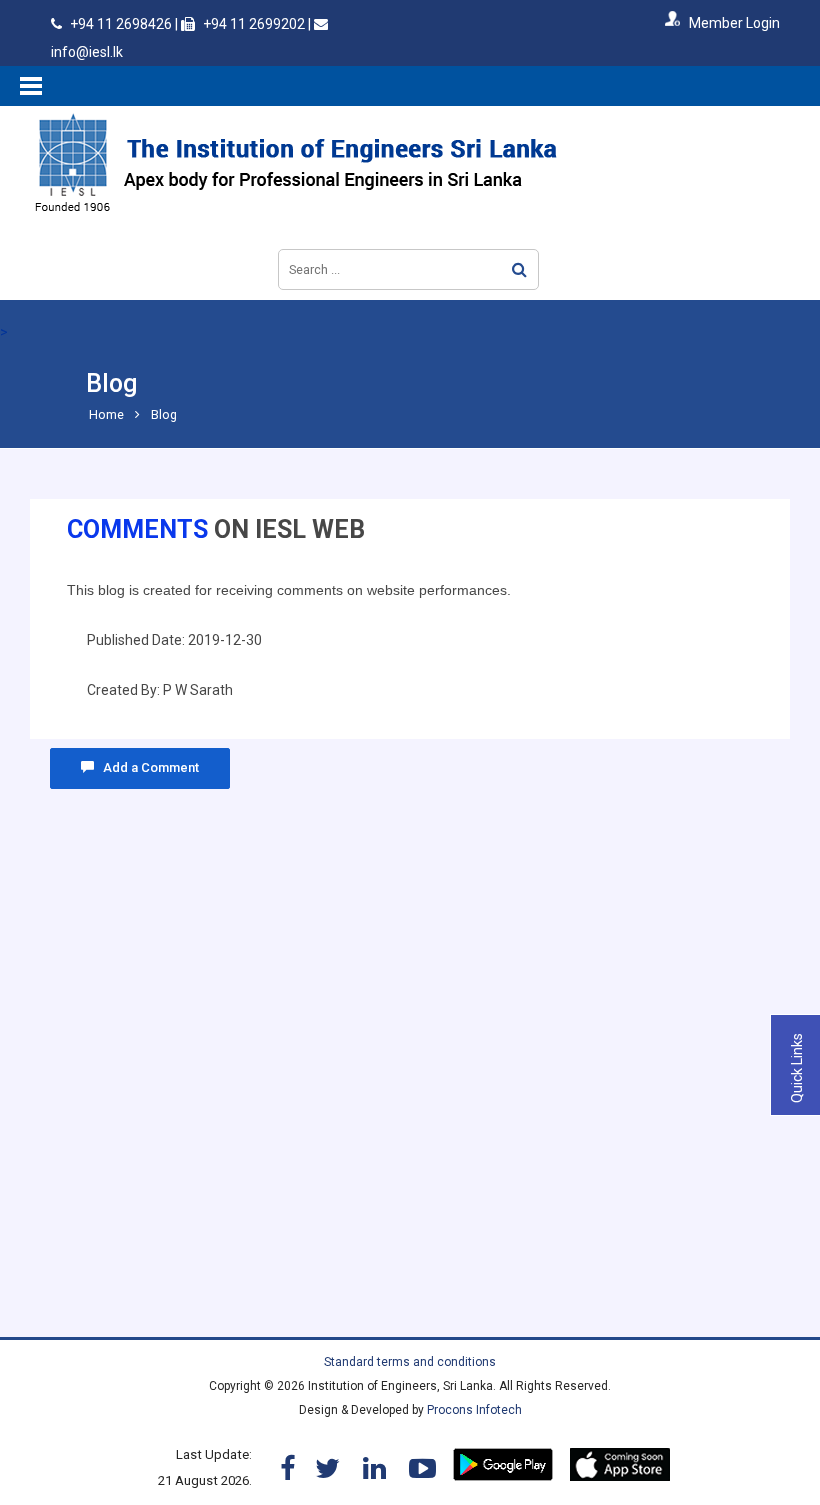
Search (519, 269)
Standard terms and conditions (410, 1362)
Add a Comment (146, 767)
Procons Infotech (474, 1410)
